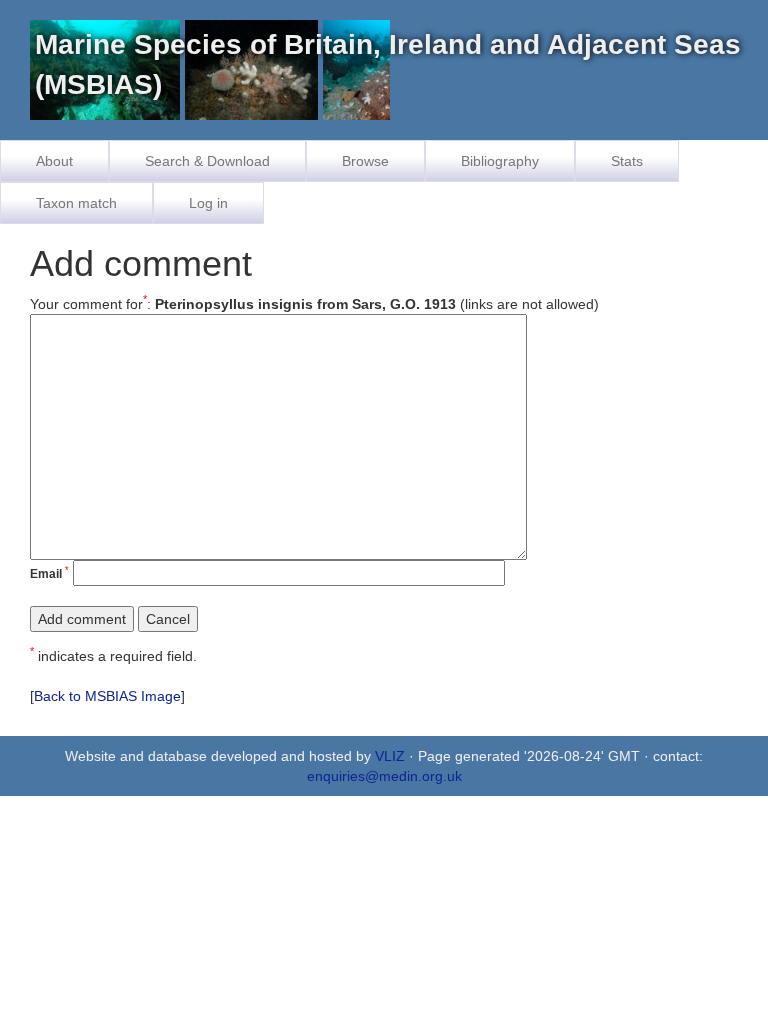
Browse (365, 161)
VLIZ (390, 756)
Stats (627, 161)
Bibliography (500, 161)
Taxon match (76, 203)
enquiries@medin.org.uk (384, 776)
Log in (208, 203)
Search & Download (207, 161)
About (54, 161)
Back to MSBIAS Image (107, 696)
